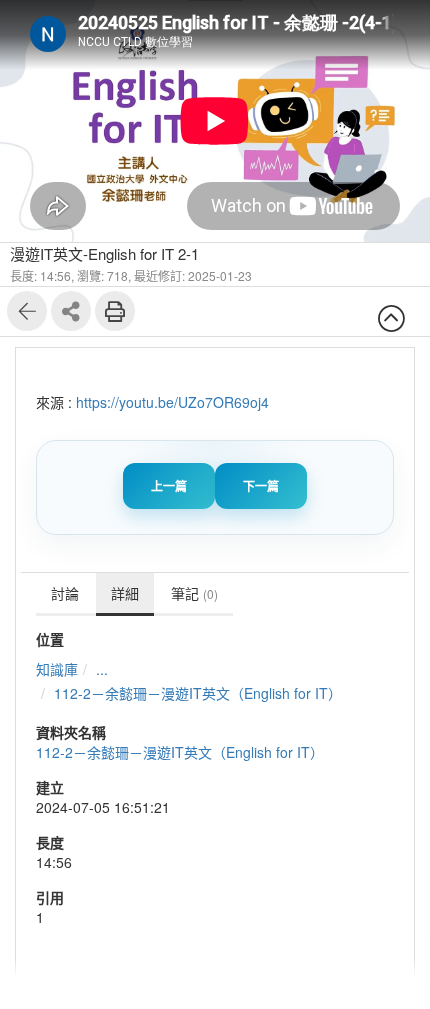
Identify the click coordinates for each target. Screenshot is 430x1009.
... (102, 669)
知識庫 (57, 669)
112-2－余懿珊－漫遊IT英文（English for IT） (198, 693)
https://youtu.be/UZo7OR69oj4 (172, 402)
